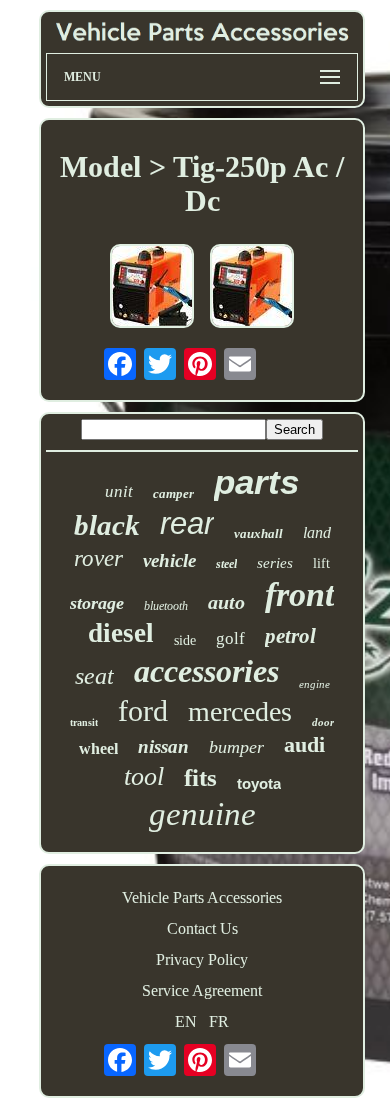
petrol (290, 636)
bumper (236, 747)
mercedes (240, 711)
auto (226, 602)
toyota (259, 783)
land (317, 532)
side (185, 640)
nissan (163, 746)
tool (144, 776)
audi (304, 744)
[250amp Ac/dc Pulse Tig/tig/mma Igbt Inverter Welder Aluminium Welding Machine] (252, 288)
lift (321, 563)
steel (226, 564)
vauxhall (258, 533)
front (299, 594)
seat (94, 676)
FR (219, 1021)
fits (200, 777)
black (107, 525)
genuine (202, 814)
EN (186, 1021)
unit (119, 491)
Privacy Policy (202, 959)
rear (187, 523)
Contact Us (202, 928)
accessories (206, 671)
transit (84, 722)
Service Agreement (202, 990)
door (323, 722)
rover (98, 558)
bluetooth (166, 606)
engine (314, 684)
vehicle (169, 560)
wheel (98, 748)
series (275, 563)
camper (173, 493)
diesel (121, 633)
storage (97, 603)
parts (256, 481)
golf (230, 638)
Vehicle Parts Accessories (202, 897)
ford (143, 710)
